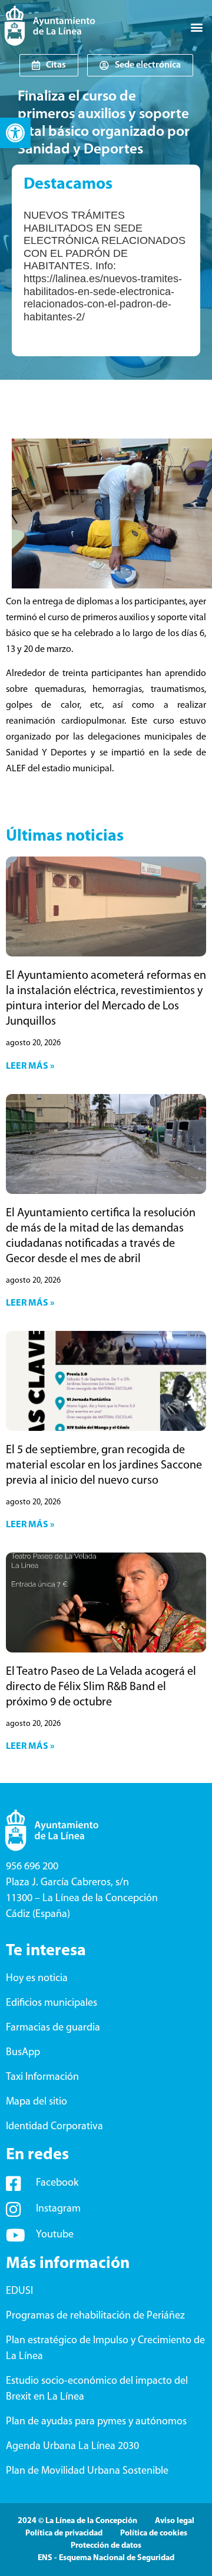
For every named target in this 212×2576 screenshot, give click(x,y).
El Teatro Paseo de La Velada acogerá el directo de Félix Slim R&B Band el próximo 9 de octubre (101, 1687)
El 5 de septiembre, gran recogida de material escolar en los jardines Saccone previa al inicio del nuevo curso (104, 1466)
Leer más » (30, 1066)
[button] (15, 133)
